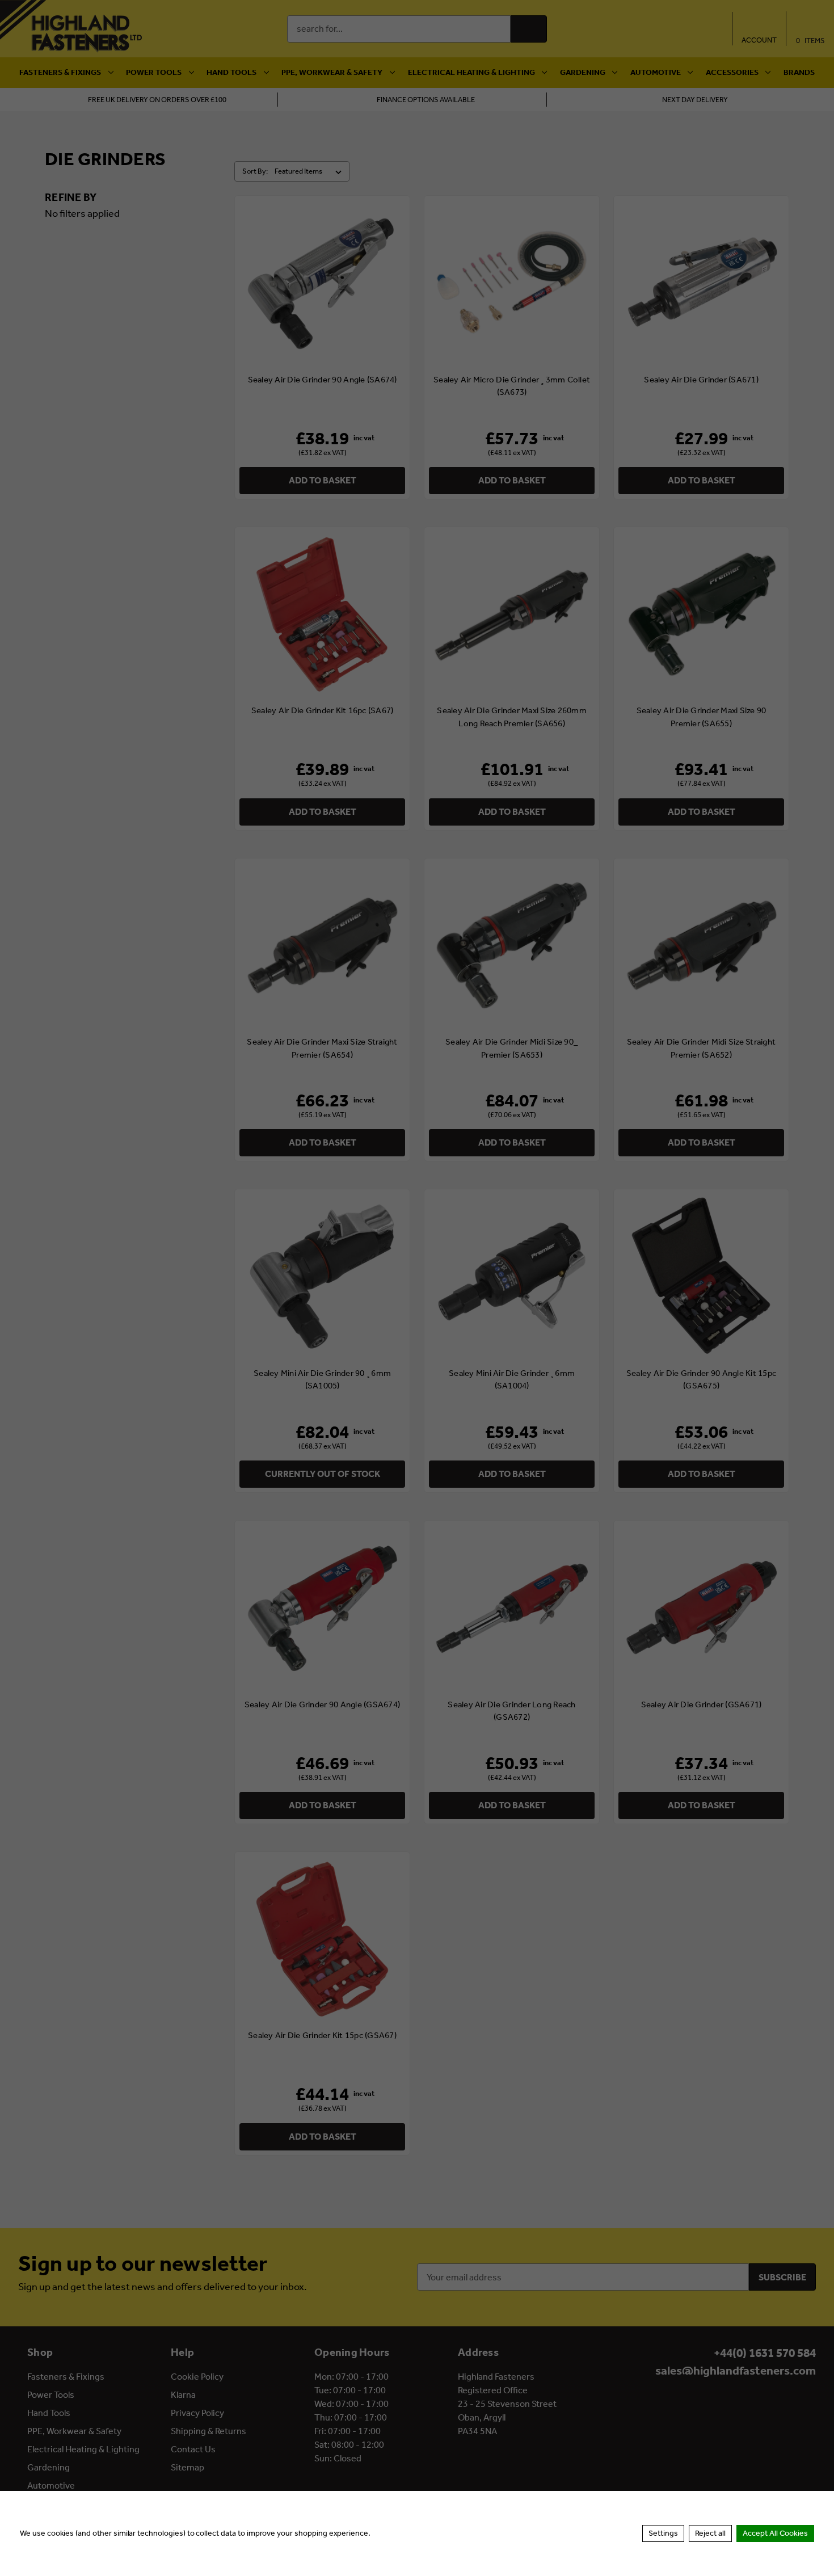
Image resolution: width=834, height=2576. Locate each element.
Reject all (710, 2533)
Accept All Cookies (775, 2533)
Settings (663, 2533)
